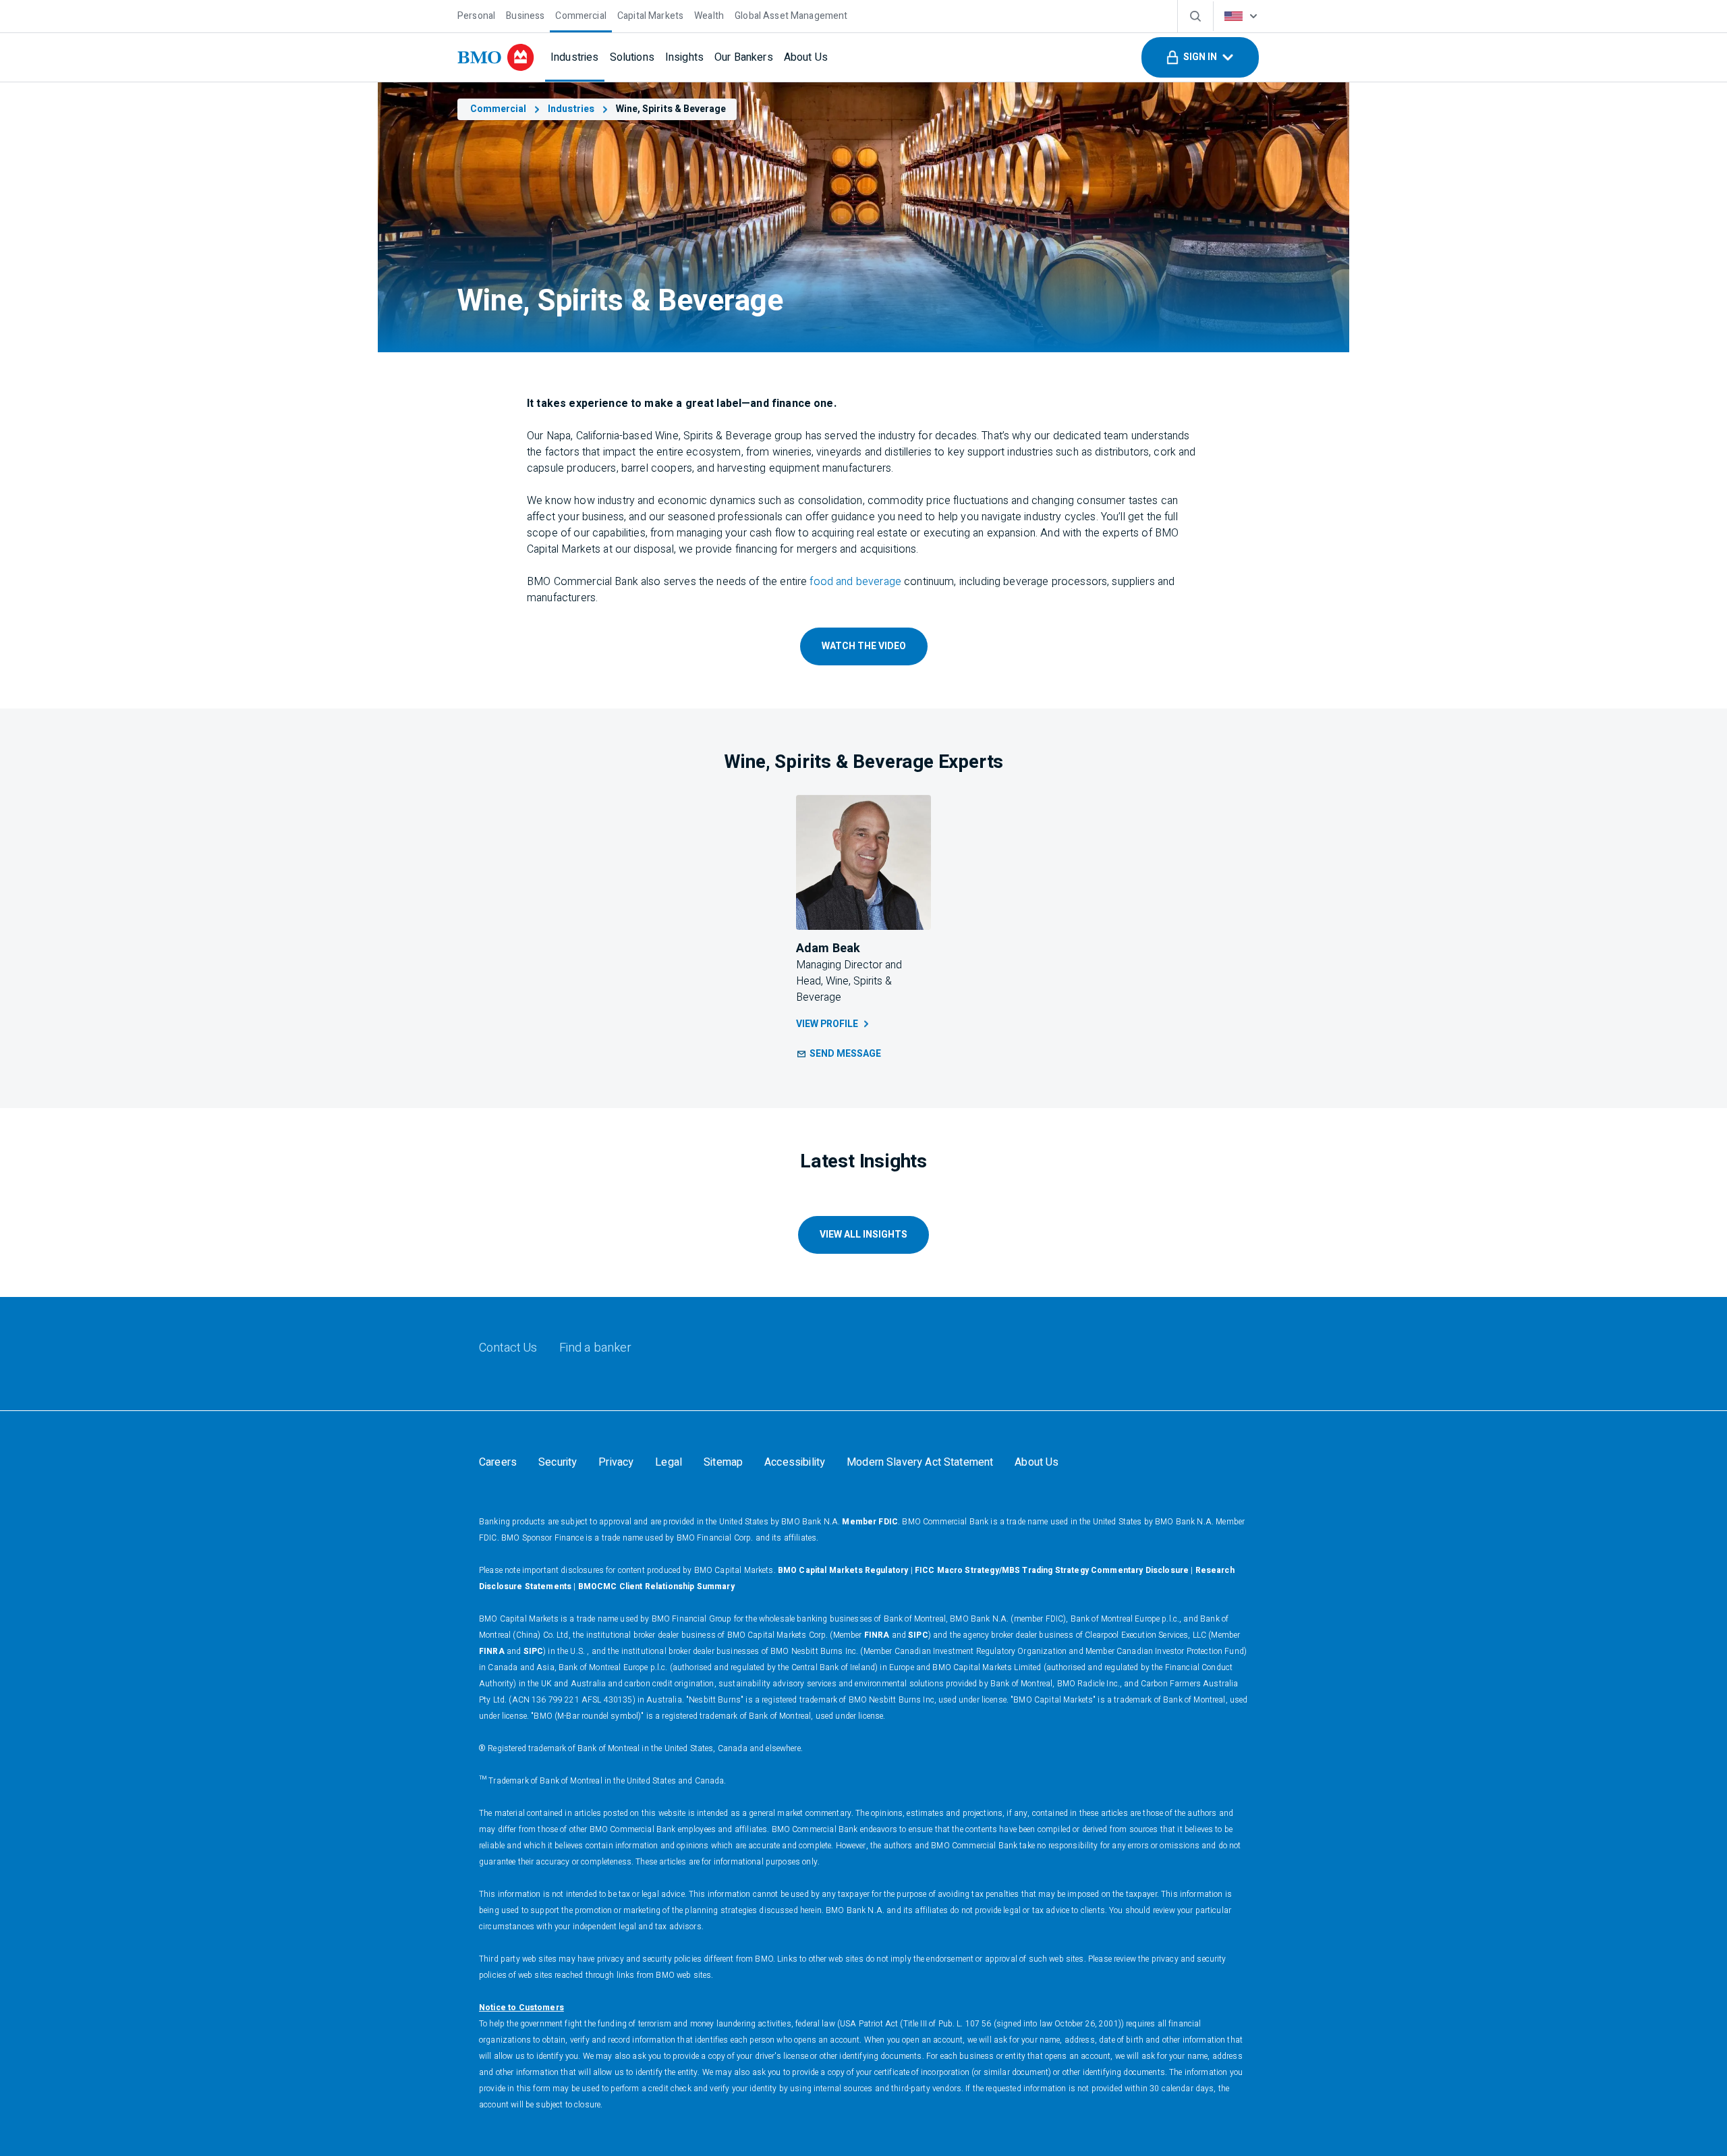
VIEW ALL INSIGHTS (863, 1235)
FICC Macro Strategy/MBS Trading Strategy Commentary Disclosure (1052, 1570)
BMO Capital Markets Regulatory (843, 1570)
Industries (571, 109)
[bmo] (496, 57)
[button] (1200, 57)
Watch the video (864, 646)
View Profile (827, 1024)
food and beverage (855, 582)
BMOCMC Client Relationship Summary (656, 1586)
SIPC (918, 1635)
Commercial (498, 109)
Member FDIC (870, 1522)
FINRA (877, 1635)
